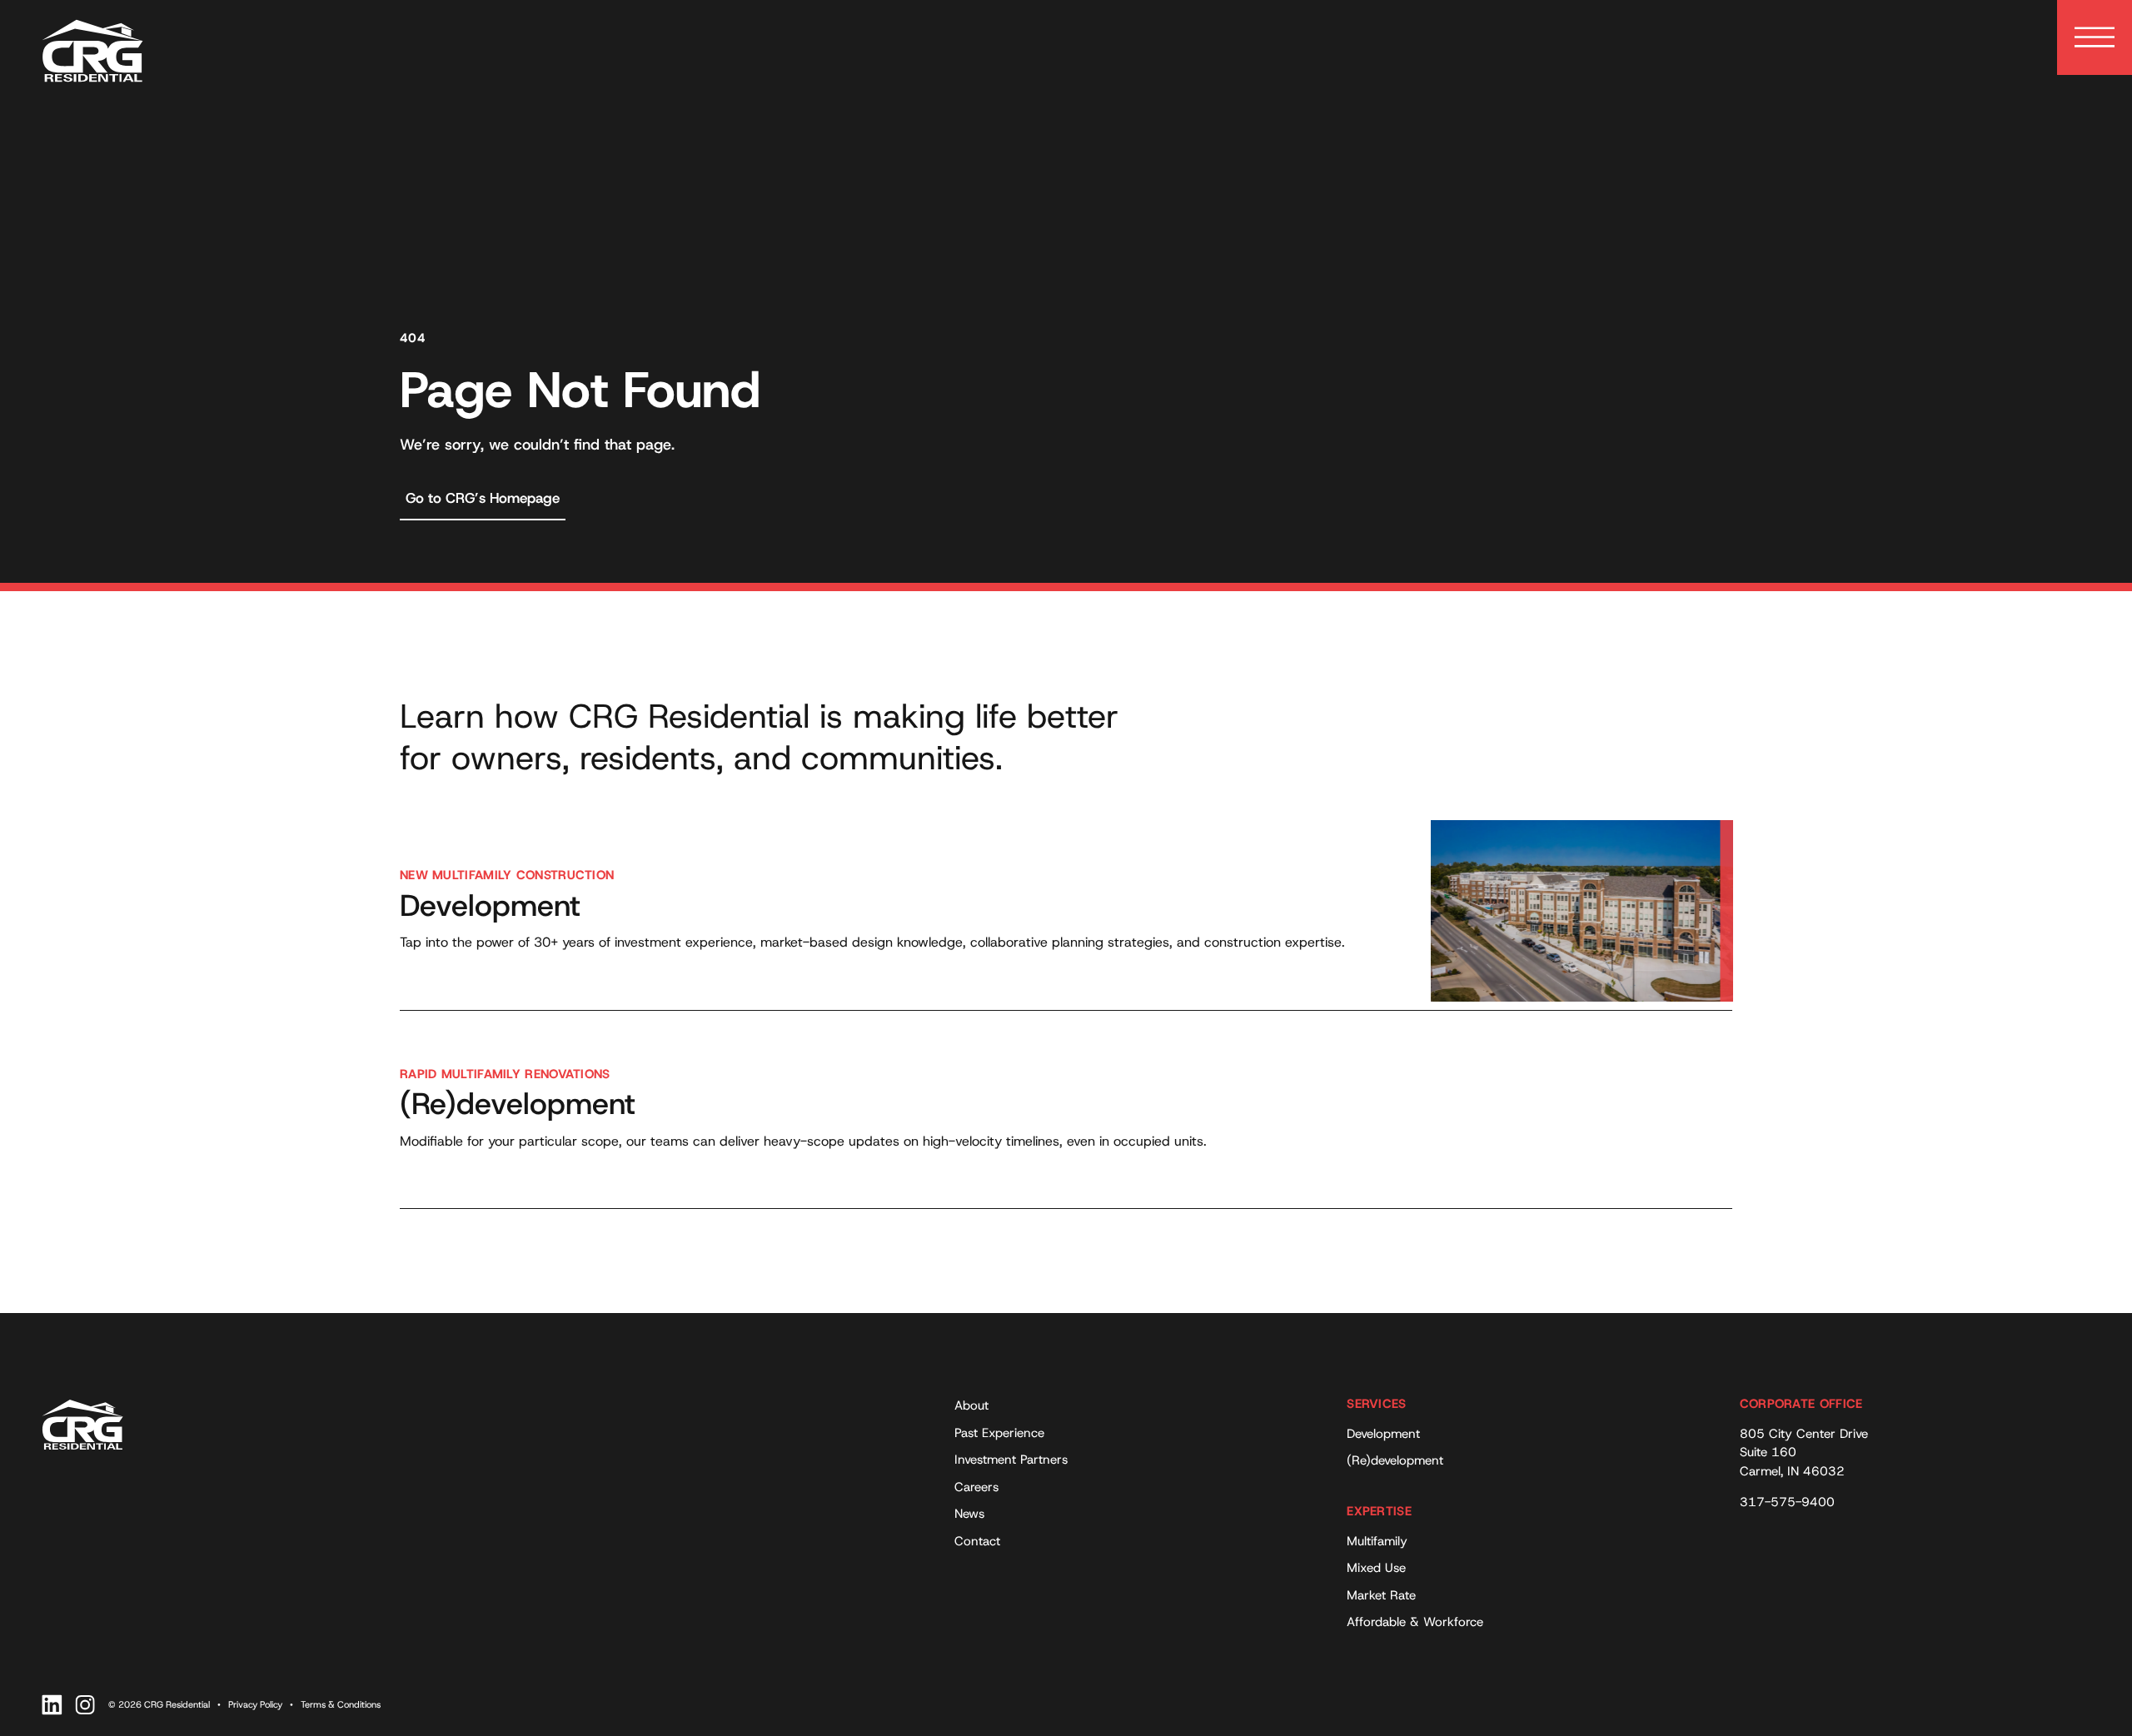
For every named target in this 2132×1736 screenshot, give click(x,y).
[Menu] (2095, 37)
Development (1383, 1434)
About (971, 1405)
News (969, 1514)
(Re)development (1395, 1460)
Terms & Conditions (341, 1704)
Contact (977, 1541)
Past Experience (999, 1433)
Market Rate (1381, 1595)
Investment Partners (1011, 1460)
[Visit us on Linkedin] (52, 1705)
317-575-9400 (1787, 1502)
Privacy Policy (255, 1704)
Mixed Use (1376, 1568)
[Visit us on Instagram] (85, 1705)
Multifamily (1377, 1541)
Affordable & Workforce (1415, 1622)
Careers (976, 1487)
